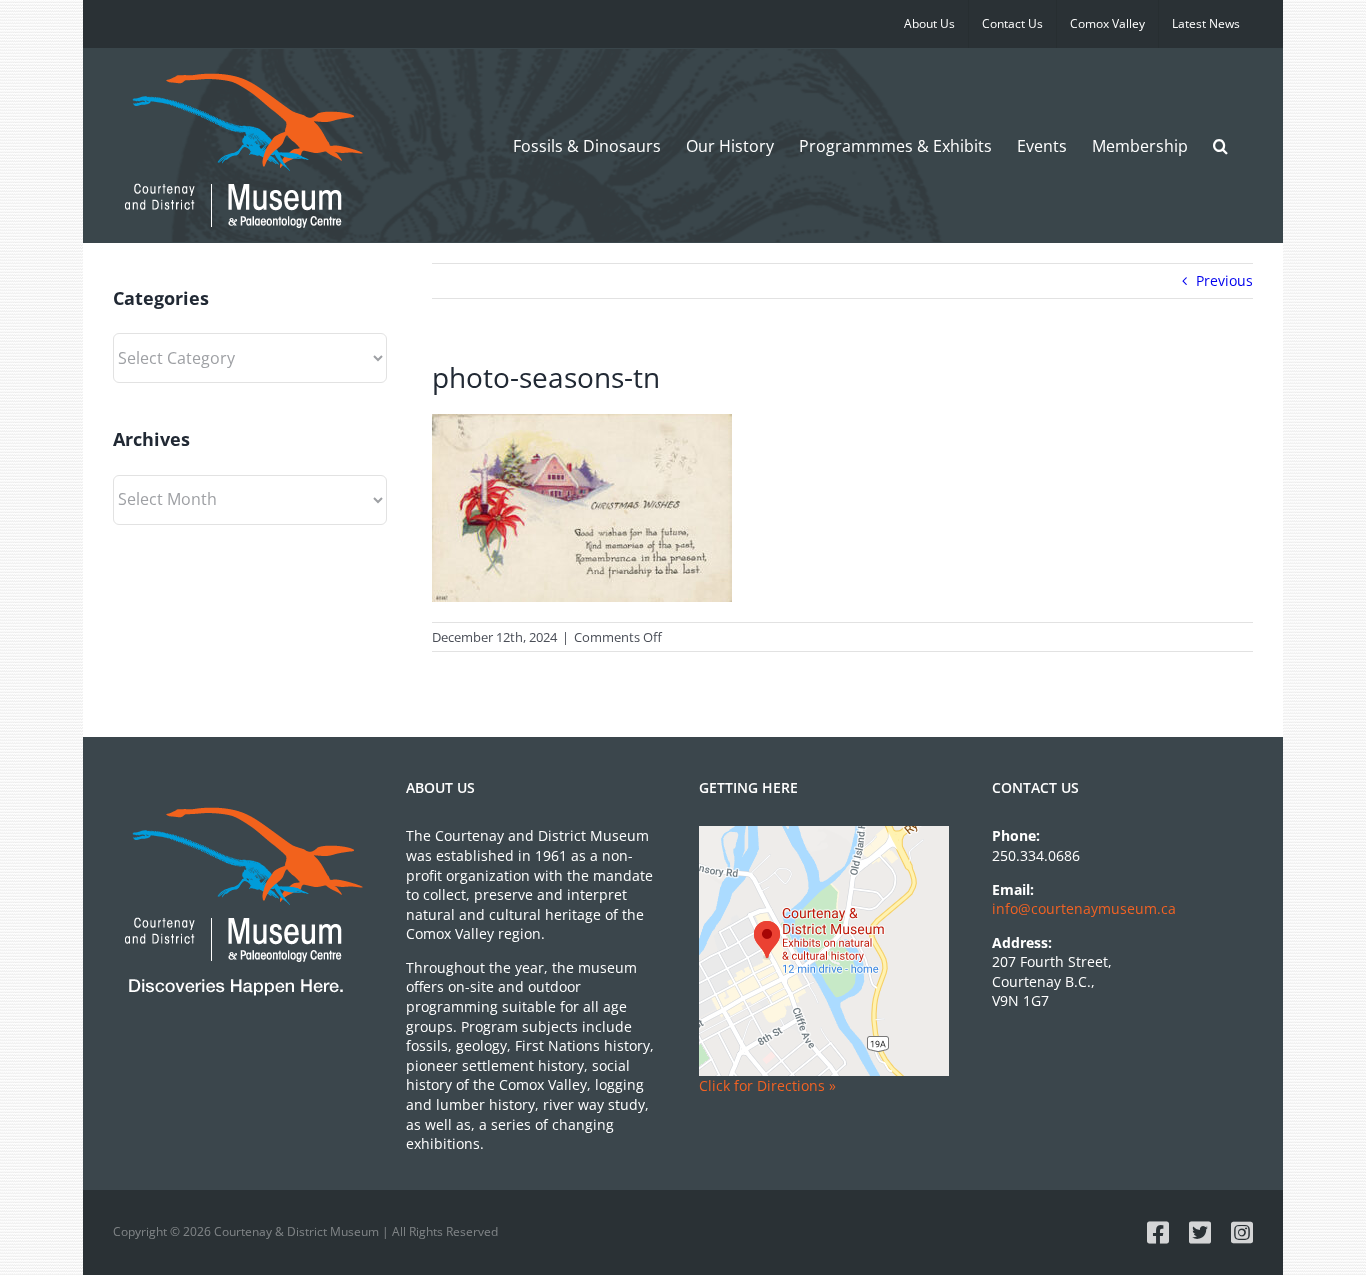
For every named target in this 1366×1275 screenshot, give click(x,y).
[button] (1220, 145)
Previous (1224, 280)
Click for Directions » (767, 1085)
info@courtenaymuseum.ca (1084, 908)
